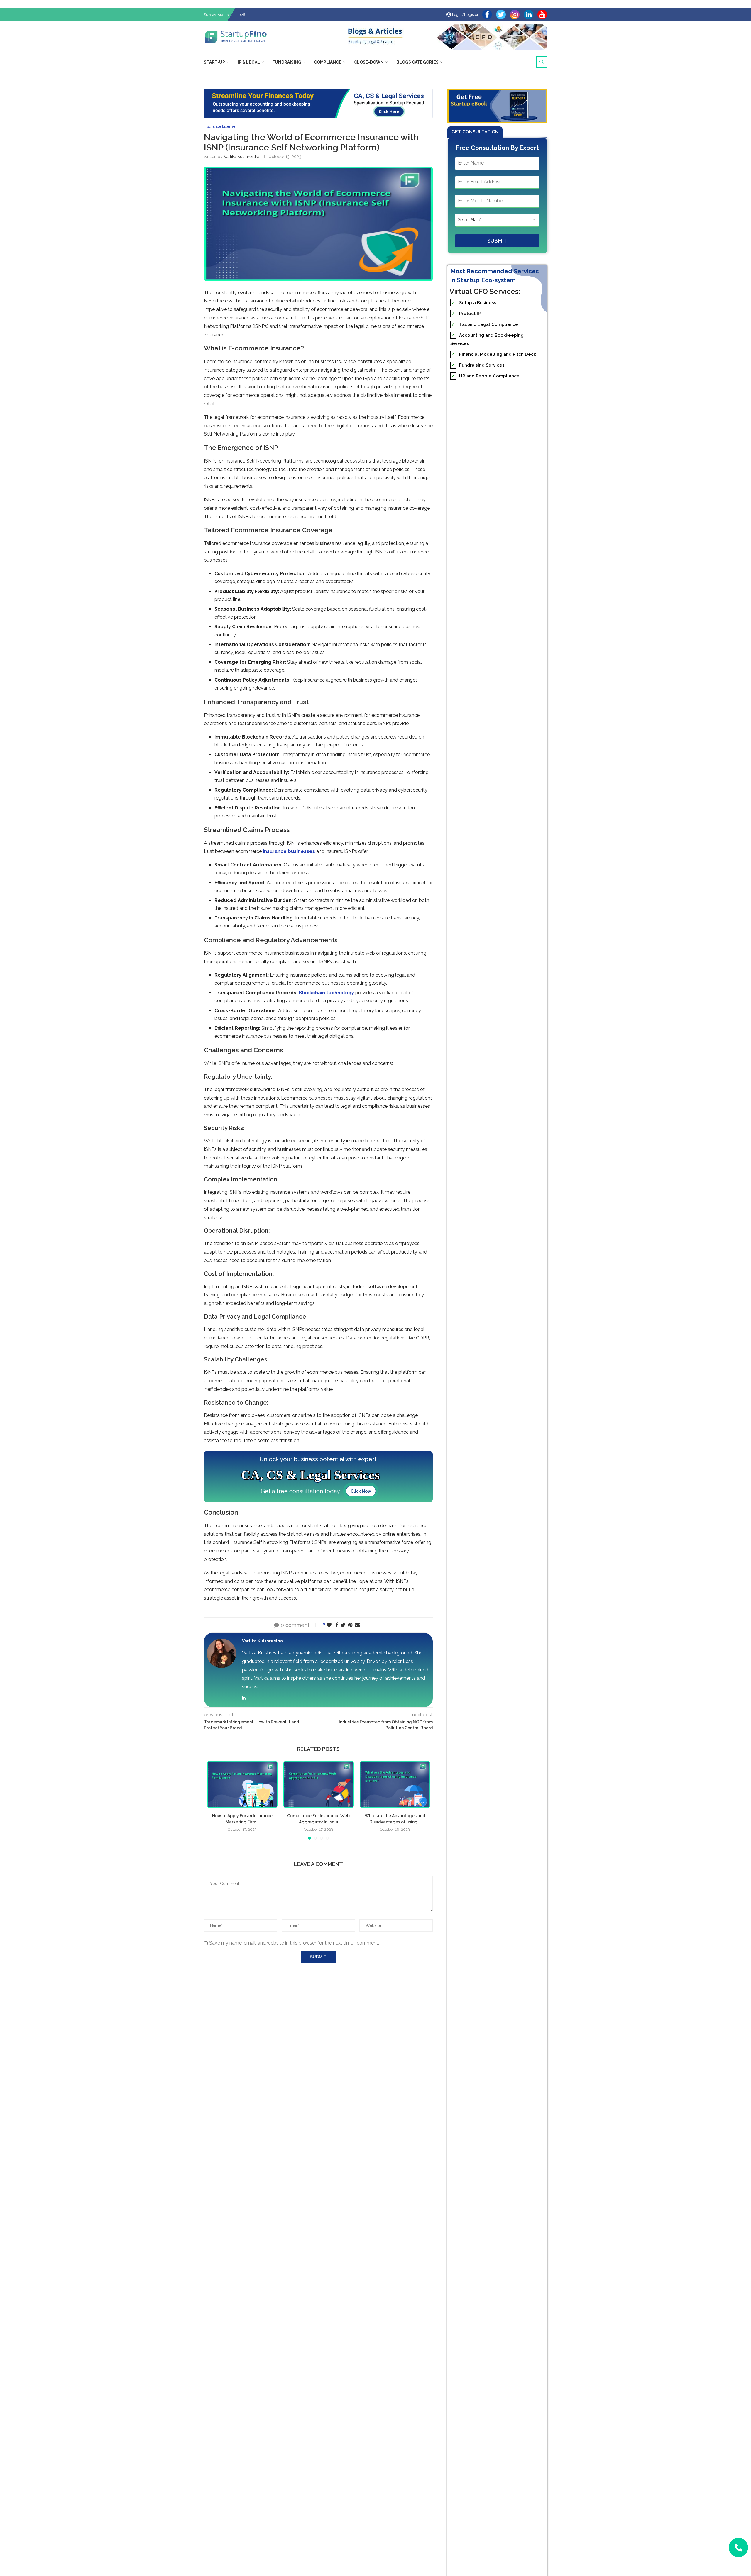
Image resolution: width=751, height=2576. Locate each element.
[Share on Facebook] (337, 1625)
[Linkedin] (528, 15)
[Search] (542, 62)
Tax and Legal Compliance (485, 324)
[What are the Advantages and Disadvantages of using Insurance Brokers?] (395, 1784)
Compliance (328, 62)
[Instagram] (515, 15)
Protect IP (466, 314)
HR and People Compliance (485, 376)
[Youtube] (542, 15)
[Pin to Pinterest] (350, 1625)
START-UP (214, 62)
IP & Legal (249, 62)
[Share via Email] (357, 1625)
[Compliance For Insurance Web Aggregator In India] (319, 1784)
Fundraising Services (478, 365)
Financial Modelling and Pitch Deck (494, 354)
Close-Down (369, 62)
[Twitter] (501, 15)
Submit (497, 241)
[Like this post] (329, 1625)
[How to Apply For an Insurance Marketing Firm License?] (242, 1784)
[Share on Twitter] (343, 1625)
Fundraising (287, 62)
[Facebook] (487, 15)
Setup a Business (474, 303)
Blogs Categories (417, 62)
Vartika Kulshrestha (242, 157)
